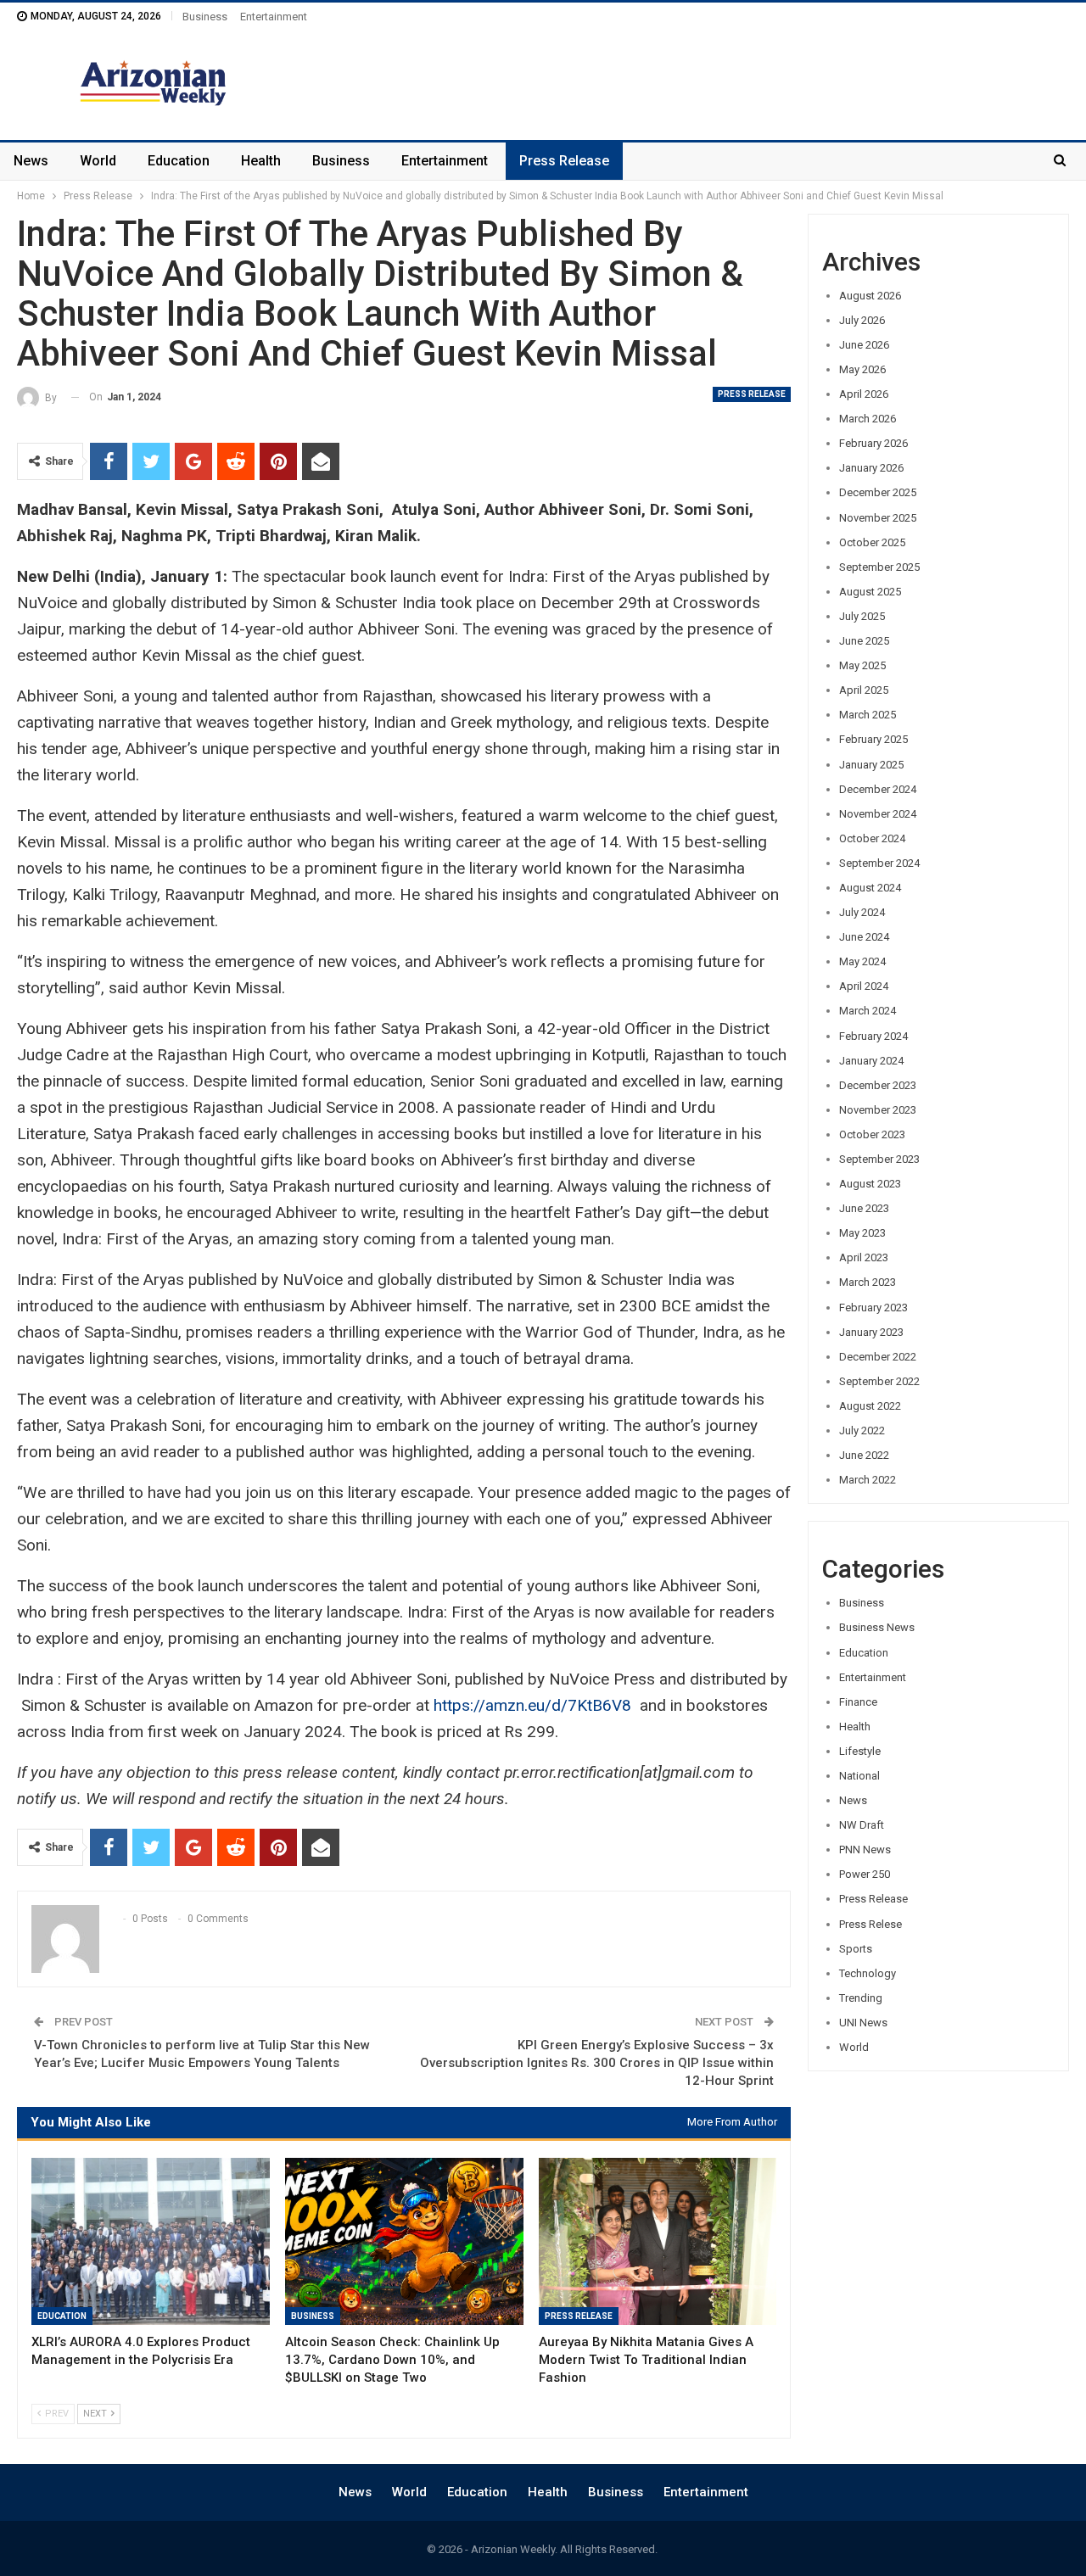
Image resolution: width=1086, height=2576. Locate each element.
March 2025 (868, 715)
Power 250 (865, 1874)
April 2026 (864, 394)
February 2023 (873, 1308)
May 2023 (862, 1233)
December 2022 (878, 1357)
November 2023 (878, 1110)
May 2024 (862, 961)
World (98, 161)
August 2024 (870, 888)
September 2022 (879, 1381)
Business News (877, 1627)
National (859, 1776)
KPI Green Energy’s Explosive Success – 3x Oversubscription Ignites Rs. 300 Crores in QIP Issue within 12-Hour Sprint (597, 2063)
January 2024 (871, 1061)
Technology (868, 1973)
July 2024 (862, 912)
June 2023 (864, 1208)
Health (261, 161)
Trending (861, 1998)
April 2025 (864, 690)
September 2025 (879, 567)
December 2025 (878, 492)
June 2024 (864, 937)
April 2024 (864, 986)
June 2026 (864, 345)
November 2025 (878, 518)
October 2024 (872, 838)
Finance (858, 1702)
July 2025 (862, 616)
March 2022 (868, 1480)
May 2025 (862, 665)
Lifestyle (860, 1751)
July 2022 (862, 1430)
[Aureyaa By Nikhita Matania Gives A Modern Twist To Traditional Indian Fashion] (658, 2241)
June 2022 (864, 1455)
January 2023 (871, 1332)
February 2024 (873, 1036)
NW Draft (862, 1825)
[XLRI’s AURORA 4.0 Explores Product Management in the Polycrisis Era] (151, 2241)
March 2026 (868, 419)
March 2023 (868, 1282)
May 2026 (862, 369)
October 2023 (872, 1134)
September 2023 (879, 1159)
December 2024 (878, 789)
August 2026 (870, 296)
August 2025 (870, 592)
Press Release (564, 161)
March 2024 (868, 1011)
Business (205, 17)
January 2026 (871, 468)
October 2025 (872, 542)
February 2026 (873, 443)
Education (179, 161)
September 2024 (879, 863)
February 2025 (873, 739)
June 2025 (864, 641)
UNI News (863, 2023)
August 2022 (870, 1406)
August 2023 (870, 1184)
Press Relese (870, 1924)
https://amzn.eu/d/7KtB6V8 (532, 1705)
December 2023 (878, 1085)
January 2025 (871, 765)
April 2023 (864, 1257)
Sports (856, 1949)
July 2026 (862, 320)
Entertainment (274, 17)
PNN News (865, 1850)
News (31, 161)
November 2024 (878, 814)
